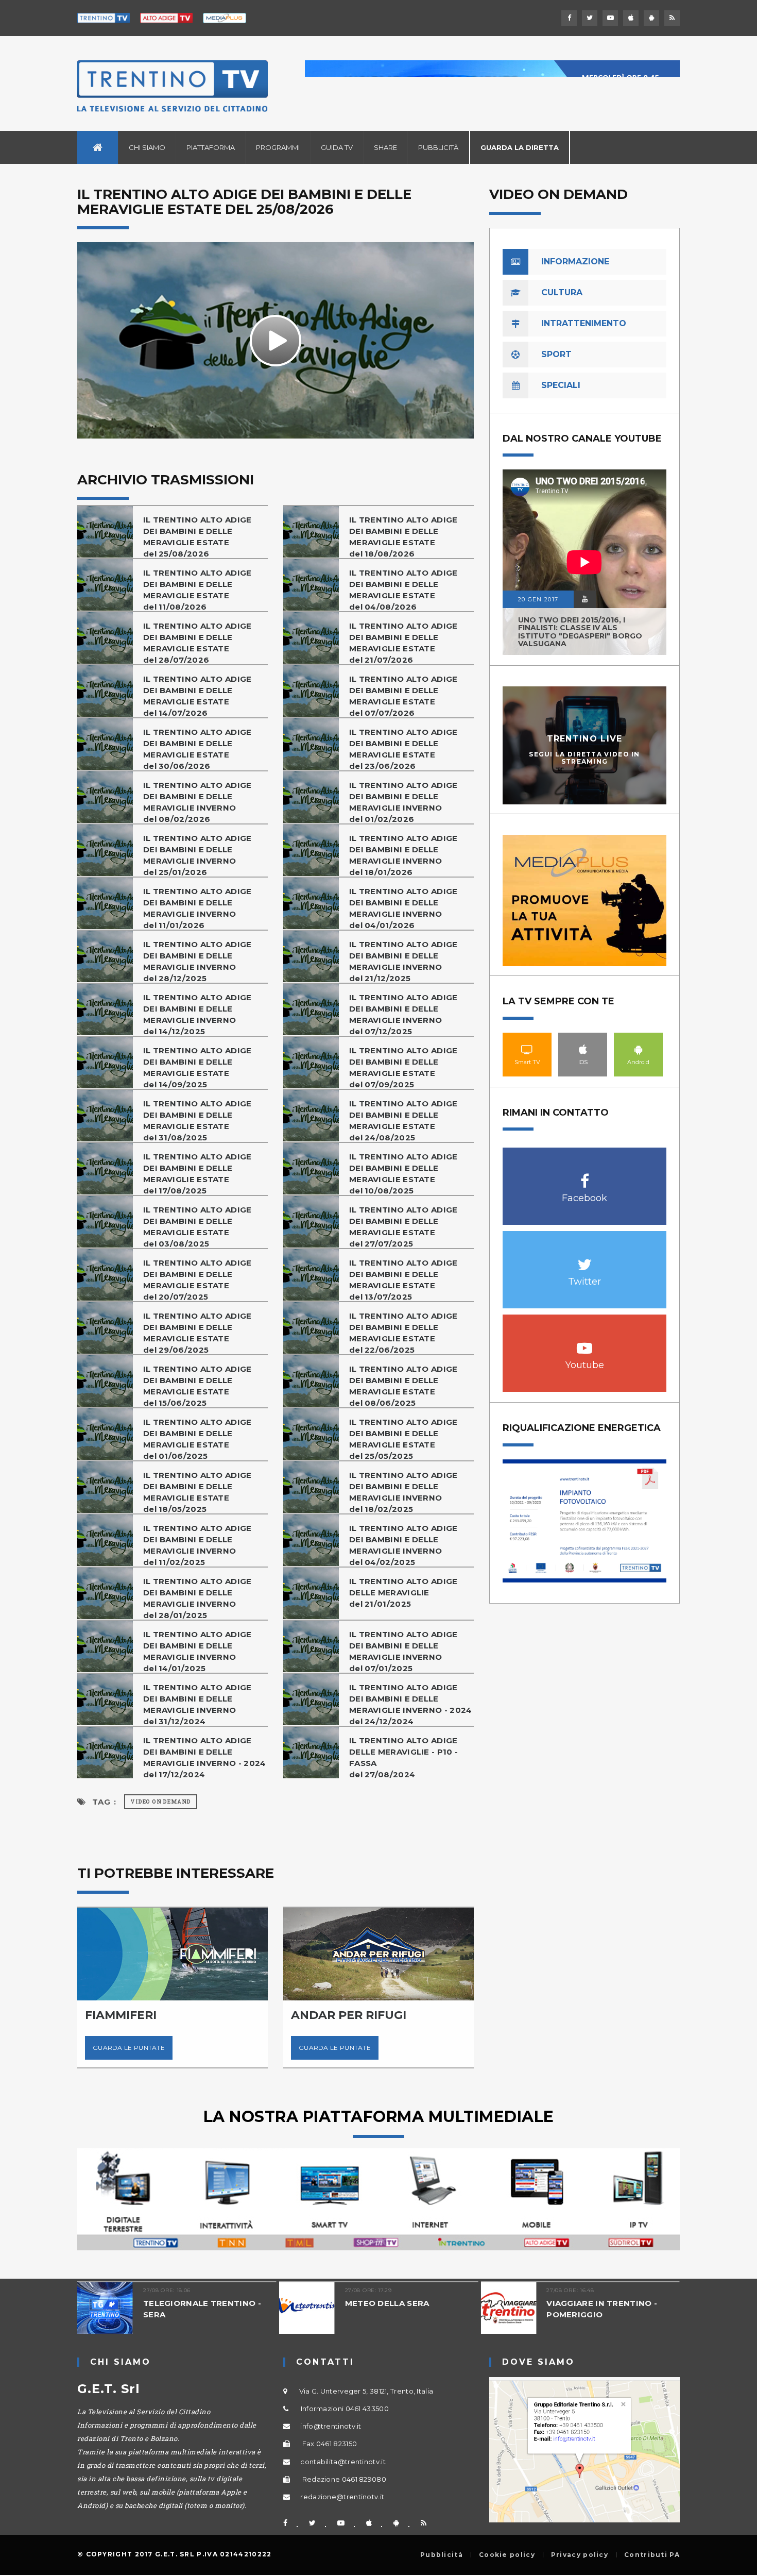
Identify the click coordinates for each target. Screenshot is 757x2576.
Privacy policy (580, 2555)
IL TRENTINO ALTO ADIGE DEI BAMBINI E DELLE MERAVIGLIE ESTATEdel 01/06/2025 (197, 1439)
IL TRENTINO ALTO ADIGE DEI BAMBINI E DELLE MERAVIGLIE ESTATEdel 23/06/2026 (403, 749)
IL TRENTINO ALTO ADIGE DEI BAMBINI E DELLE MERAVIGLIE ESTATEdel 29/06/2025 (197, 1333)
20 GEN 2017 (538, 599)
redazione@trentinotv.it (342, 2497)
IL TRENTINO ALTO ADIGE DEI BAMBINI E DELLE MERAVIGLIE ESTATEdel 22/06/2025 (403, 1333)
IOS (583, 1049)
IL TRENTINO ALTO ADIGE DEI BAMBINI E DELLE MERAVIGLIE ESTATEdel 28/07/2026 (197, 643)
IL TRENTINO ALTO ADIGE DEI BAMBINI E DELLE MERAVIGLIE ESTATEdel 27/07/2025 (403, 1227)
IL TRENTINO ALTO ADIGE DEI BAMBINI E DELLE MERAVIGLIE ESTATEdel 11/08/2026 (197, 590)
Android (639, 1049)
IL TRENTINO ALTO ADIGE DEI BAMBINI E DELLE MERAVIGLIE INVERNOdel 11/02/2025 (197, 1545)
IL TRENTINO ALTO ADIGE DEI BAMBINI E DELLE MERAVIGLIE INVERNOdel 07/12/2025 (403, 1014)
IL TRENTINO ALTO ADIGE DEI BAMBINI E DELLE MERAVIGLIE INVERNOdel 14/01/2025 (197, 1651)
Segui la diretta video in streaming (584, 757)
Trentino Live (585, 739)
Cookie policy (507, 2555)
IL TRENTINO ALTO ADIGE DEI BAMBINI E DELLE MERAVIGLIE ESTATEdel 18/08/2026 (403, 537)
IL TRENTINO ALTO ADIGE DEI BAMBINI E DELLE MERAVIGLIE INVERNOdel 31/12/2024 (197, 1704)
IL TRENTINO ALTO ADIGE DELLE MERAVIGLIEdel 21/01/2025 (403, 1593)
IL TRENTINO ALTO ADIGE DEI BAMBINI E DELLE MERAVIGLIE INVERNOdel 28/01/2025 (197, 1598)
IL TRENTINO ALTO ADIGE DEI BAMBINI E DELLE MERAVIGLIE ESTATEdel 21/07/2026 (403, 643)
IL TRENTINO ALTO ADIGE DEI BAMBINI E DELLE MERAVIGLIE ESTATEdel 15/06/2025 (197, 1386)
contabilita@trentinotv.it (343, 2462)
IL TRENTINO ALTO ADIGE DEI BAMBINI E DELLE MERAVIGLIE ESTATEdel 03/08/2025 (197, 1227)
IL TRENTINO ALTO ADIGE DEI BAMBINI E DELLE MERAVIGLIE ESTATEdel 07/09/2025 (403, 1067)
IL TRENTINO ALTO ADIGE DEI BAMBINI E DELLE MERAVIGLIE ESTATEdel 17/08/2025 (197, 1174)
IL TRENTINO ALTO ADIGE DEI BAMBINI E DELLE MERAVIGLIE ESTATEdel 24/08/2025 (403, 1121)
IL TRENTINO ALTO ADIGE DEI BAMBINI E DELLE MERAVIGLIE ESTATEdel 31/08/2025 (197, 1121)
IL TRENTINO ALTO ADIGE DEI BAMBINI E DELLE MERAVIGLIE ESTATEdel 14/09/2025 (197, 1067)
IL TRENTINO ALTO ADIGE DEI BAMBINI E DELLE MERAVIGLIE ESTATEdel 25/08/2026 (197, 537)
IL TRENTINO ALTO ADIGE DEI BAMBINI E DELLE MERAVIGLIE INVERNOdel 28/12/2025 (197, 961)
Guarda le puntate (129, 2048)
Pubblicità (438, 147)
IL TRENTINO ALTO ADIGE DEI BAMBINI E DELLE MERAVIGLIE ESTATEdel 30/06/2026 (197, 749)
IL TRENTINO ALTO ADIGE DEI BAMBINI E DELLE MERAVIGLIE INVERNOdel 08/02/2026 (197, 802)
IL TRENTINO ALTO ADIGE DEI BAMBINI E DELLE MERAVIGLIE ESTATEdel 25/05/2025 (403, 1439)
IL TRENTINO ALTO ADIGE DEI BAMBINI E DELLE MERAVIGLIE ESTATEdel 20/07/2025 (197, 1280)
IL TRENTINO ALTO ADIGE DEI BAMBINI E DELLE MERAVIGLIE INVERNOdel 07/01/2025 (403, 1651)
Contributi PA (652, 2555)
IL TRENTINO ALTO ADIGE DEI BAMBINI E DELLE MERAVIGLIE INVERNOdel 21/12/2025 (403, 961)
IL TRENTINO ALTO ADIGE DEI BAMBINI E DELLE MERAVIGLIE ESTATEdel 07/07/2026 (403, 696)
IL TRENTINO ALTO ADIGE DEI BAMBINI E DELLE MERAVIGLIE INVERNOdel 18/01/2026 (403, 855)
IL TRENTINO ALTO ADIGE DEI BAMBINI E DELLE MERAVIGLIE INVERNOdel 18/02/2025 (403, 1492)
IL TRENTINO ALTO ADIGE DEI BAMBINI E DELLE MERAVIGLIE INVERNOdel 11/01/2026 (197, 908)
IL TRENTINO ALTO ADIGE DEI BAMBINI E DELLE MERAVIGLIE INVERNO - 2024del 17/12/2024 (205, 1757)
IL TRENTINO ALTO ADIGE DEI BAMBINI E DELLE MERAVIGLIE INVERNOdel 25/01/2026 (197, 855)
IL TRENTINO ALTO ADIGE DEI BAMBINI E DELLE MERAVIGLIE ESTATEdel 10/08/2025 (403, 1174)
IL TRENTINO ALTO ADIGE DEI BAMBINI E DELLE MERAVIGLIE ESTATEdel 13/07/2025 (403, 1280)
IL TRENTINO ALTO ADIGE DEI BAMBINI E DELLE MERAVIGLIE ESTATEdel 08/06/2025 (403, 1386)
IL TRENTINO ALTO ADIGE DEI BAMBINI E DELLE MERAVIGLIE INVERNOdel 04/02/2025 (403, 1545)
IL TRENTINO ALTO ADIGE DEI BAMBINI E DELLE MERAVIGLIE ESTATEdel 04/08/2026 (403, 590)
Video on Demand (161, 1802)
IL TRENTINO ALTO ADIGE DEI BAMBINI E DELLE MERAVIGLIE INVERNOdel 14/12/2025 (197, 1014)
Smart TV (527, 1049)
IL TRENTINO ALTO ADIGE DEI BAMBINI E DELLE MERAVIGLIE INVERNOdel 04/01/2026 (403, 908)
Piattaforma (211, 147)
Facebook (585, 1176)
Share (385, 147)
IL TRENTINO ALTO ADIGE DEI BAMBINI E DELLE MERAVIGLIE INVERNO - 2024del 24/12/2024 (411, 1704)
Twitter (585, 1259)
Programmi (278, 147)
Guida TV (337, 147)
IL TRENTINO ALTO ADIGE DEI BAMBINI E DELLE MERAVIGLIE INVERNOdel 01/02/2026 (403, 802)
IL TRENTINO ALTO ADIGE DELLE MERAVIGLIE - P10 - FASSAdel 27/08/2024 (403, 1757)
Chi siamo (147, 147)
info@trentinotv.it (331, 2426)
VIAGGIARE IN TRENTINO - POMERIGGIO (602, 2309)
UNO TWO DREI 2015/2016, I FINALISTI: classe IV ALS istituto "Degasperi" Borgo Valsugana (580, 632)
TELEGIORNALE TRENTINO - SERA (202, 2309)
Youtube (585, 1343)
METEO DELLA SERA (387, 2303)
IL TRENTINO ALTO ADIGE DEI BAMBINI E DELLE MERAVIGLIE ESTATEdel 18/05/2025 (197, 1492)
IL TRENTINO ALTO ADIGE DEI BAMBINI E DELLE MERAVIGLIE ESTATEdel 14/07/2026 (197, 696)
